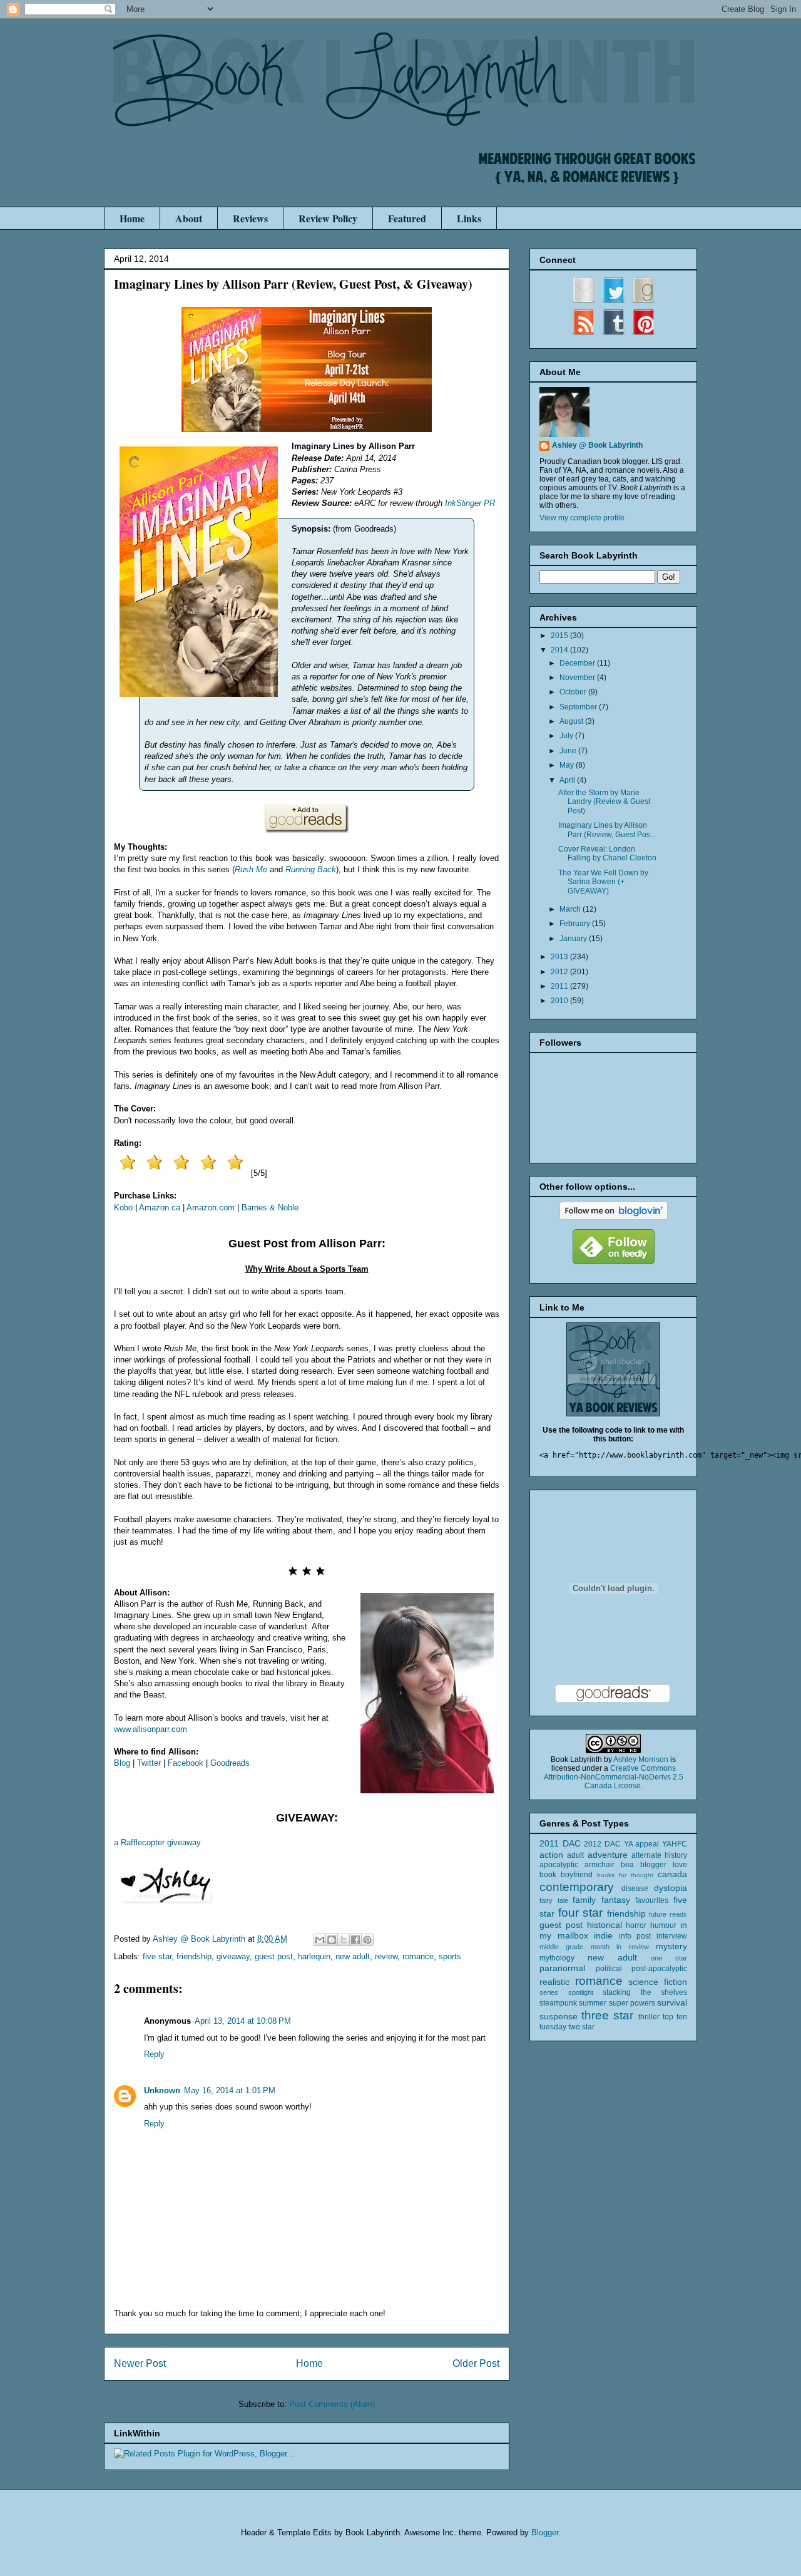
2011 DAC (560, 1843)
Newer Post (140, 2363)
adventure (608, 1855)
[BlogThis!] (332, 1940)
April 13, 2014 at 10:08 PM (243, 2021)
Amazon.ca (160, 1208)
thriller (649, 2017)
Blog (122, 1763)
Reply (154, 2054)
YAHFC (675, 1844)
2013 (560, 957)
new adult (353, 1956)
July (567, 736)
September (579, 707)
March (571, 909)
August (572, 721)
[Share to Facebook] (355, 1940)
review (386, 1956)
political (609, 1969)
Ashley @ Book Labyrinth (597, 445)
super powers (632, 2003)
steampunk (558, 2003)
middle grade (561, 1947)
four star (581, 1913)
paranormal (562, 1968)
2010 (560, 1001)
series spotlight (566, 1992)
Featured (407, 218)
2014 (560, 650)
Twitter (149, 1763)
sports (450, 1956)
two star (581, 2027)
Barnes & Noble (270, 1208)
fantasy (616, 1900)
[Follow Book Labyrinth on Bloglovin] (614, 1217)
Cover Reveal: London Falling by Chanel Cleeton (607, 853)
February (576, 924)
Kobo (123, 1208)
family (584, 1900)
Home (132, 218)
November (578, 677)
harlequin (314, 1956)
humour (663, 1925)
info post (635, 1936)
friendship (194, 1956)
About (189, 218)
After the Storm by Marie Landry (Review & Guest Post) (604, 802)
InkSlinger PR (470, 503)
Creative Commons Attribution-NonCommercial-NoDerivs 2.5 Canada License (614, 1777)
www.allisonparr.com (151, 1729)
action (551, 1855)
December (578, 663)
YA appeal (642, 1844)
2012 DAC (602, 1844)
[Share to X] (344, 1940)
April (568, 780)
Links (469, 218)
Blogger (545, 2532)
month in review (620, 1947)
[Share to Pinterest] (367, 1940)
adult (575, 1855)
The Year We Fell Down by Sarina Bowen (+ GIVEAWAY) (603, 882)
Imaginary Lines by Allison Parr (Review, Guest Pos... (607, 830)
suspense (559, 2016)
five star (157, 1956)
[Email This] (320, 1940)
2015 (560, 636)
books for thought (625, 1875)
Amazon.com (211, 1208)
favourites (652, 1900)
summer (593, 2003)
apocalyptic (559, 1865)
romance (418, 1956)
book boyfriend (566, 1875)
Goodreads (230, 1763)
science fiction (658, 1982)
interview (672, 1936)
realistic (554, 1982)
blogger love (664, 1865)
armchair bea (609, 1865)
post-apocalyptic (659, 1969)
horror (636, 1925)
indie (603, 1935)
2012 (560, 972)
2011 (560, 986)
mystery (671, 1946)
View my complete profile (582, 518)
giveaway (233, 1956)
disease (635, 1888)
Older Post (476, 2363)
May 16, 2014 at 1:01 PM (230, 2090)
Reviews (250, 218)
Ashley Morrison (641, 1759)
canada (672, 1874)
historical (605, 1925)
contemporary (577, 1887)
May (568, 765)
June (569, 751)
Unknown (162, 2090)
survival (672, 2002)
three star (607, 2015)
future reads (668, 1914)
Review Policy (328, 218)
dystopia (671, 1888)
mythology (557, 1958)
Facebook (186, 1763)
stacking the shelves (645, 1992)
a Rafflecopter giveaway (157, 1842)
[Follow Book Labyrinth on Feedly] (614, 1262)
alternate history (659, 1855)
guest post (274, 1956)
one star (669, 1958)
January (574, 939)
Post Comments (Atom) (332, 2404)
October (574, 692)
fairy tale (554, 1900)
